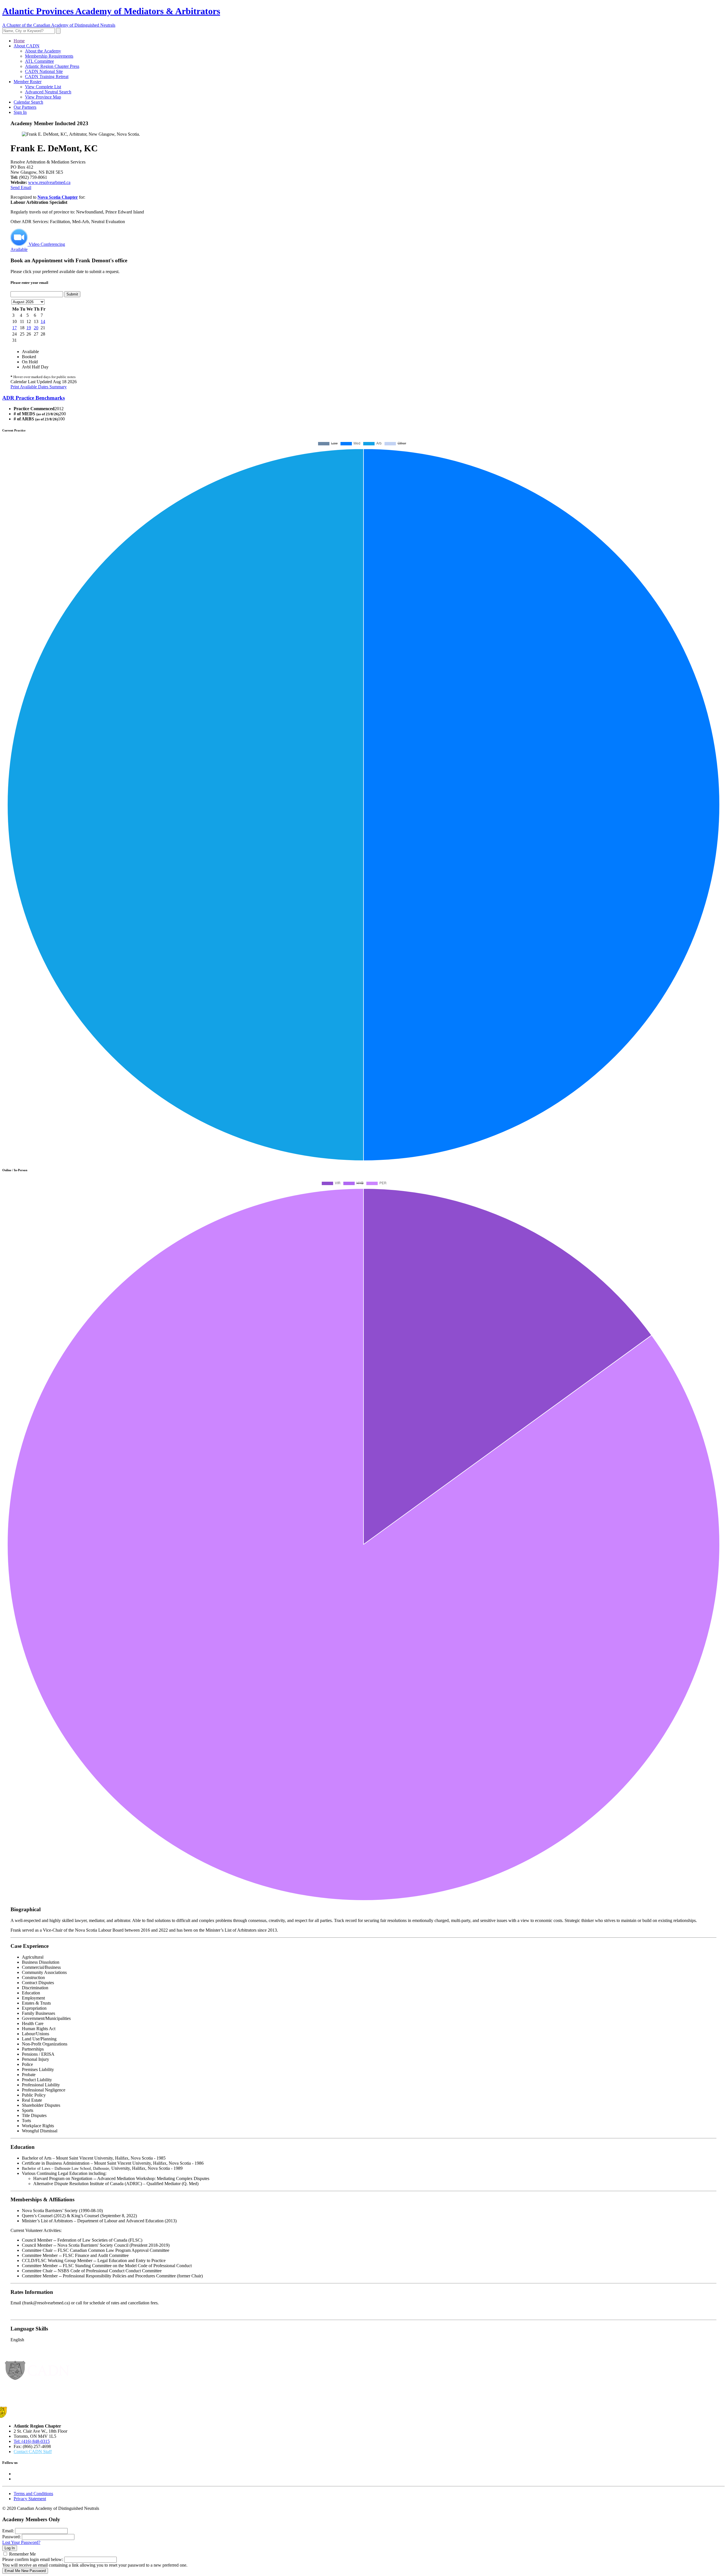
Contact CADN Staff (33, 2452)
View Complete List (43, 87)
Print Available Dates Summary (39, 387)
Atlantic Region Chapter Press (52, 66)
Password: (12, 2537)
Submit (72, 294)
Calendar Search (28, 102)
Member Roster (28, 82)
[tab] (363, 398)
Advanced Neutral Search (48, 92)
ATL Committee (39, 61)
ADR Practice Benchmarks (34, 398)
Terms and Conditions (33, 2494)
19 (29, 328)
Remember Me (22, 2554)
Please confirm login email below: (33, 2559)
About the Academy (43, 51)
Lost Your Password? (21, 2542)
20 (36, 328)
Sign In (20, 112)
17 (14, 328)
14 (43, 321)
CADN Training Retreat (47, 76)
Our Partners (25, 107)
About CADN (27, 46)
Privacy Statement (30, 2499)
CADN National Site (44, 71)
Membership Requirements (49, 56)
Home (19, 41)
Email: (8, 2531)
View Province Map (43, 97)
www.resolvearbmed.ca (49, 182)
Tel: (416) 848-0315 (32, 2441)
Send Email (21, 187)
